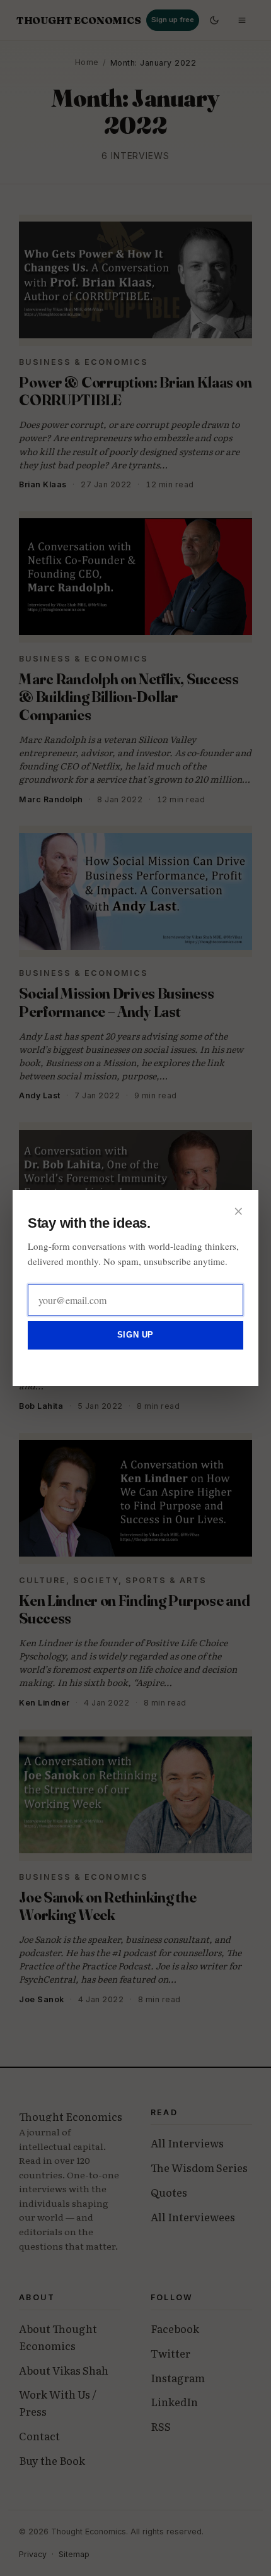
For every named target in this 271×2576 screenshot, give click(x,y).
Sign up (135, 1335)
